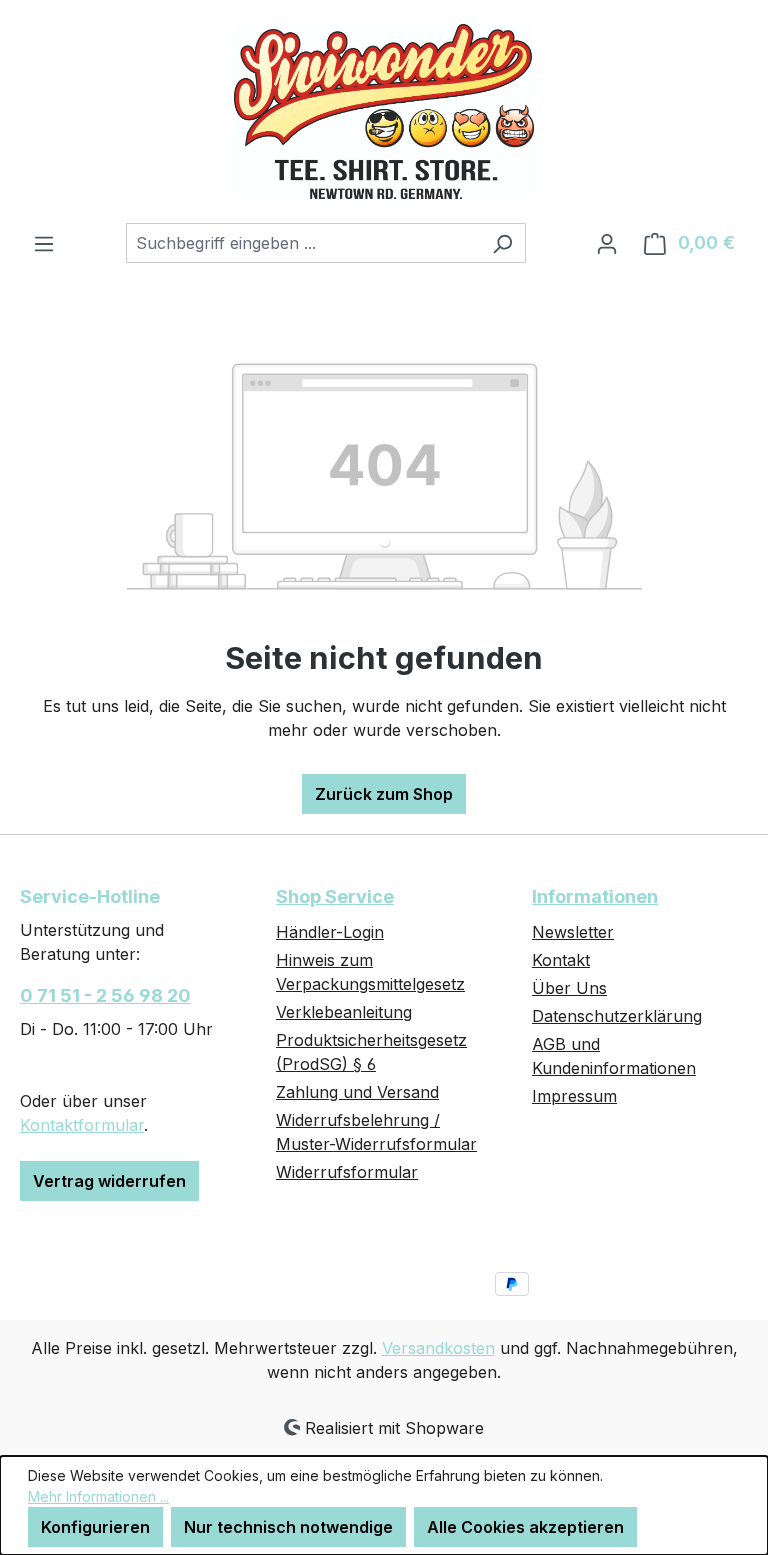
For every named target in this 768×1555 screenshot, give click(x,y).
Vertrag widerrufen (109, 1181)
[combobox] (303, 243)
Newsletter (573, 932)
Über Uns (569, 988)
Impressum (574, 1096)
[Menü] (44, 243)
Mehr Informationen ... (98, 1496)
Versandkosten (438, 1348)
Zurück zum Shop (384, 794)
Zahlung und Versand (357, 1092)
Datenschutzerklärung (617, 1016)
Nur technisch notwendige (288, 1527)
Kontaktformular (82, 1125)
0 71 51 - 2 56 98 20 (105, 995)
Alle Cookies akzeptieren (525, 1527)
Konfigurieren (95, 1527)
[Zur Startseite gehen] (384, 111)
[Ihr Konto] (607, 243)
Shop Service (335, 896)
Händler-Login (330, 932)
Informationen (595, 896)
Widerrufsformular (347, 1172)
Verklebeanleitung (344, 1012)
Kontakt (561, 960)
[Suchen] (502, 243)
